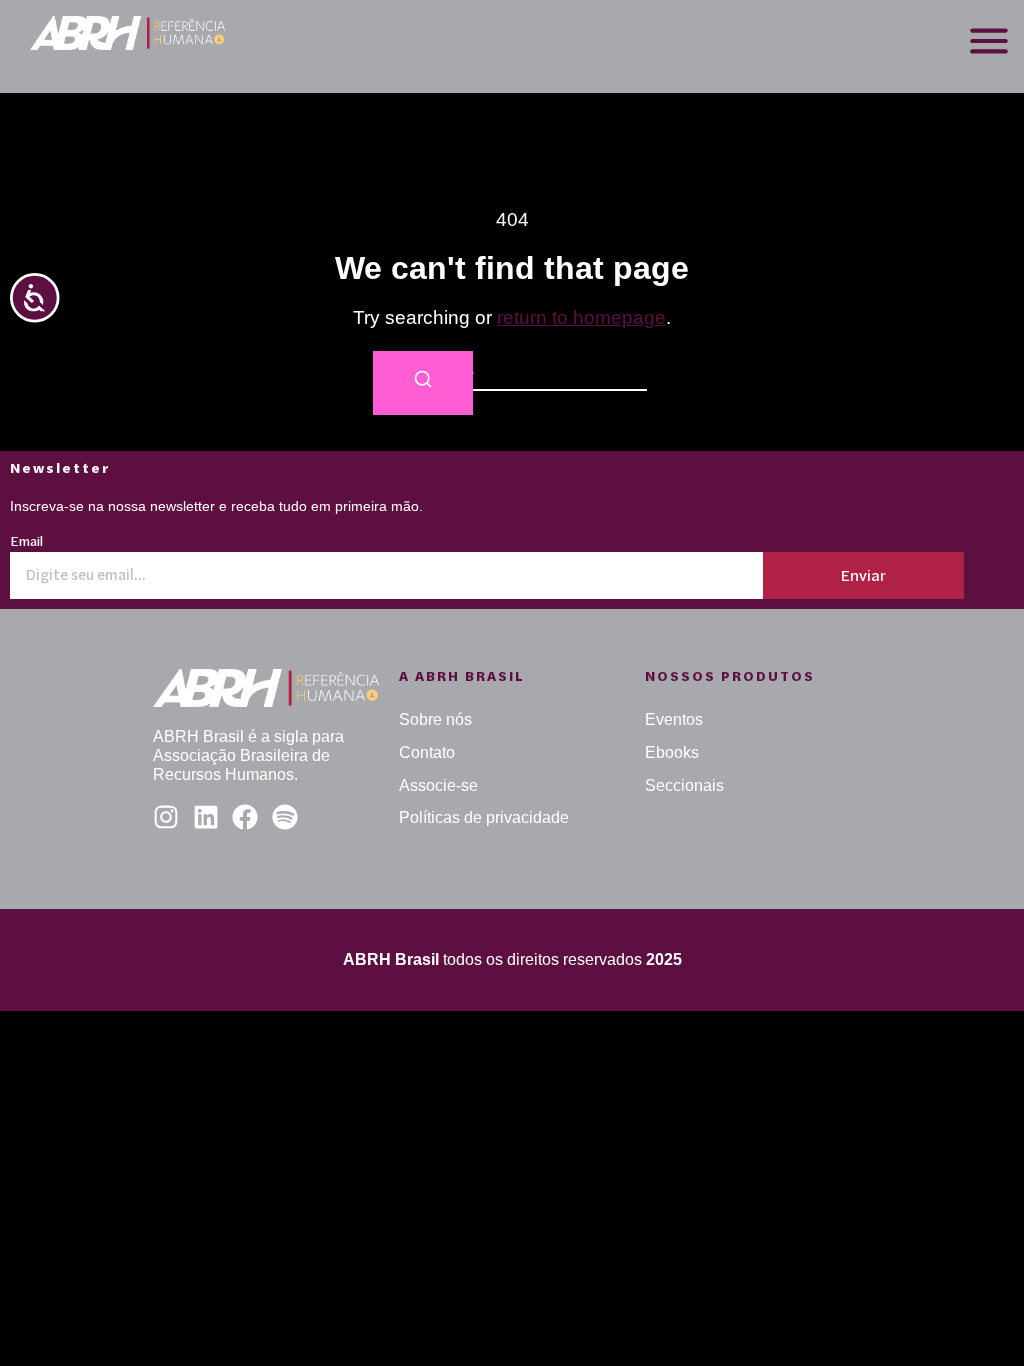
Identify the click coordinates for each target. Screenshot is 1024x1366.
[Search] (423, 383)
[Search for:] (512, 370)
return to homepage (581, 317)
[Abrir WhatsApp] (974, 1315)
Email (26, 542)
